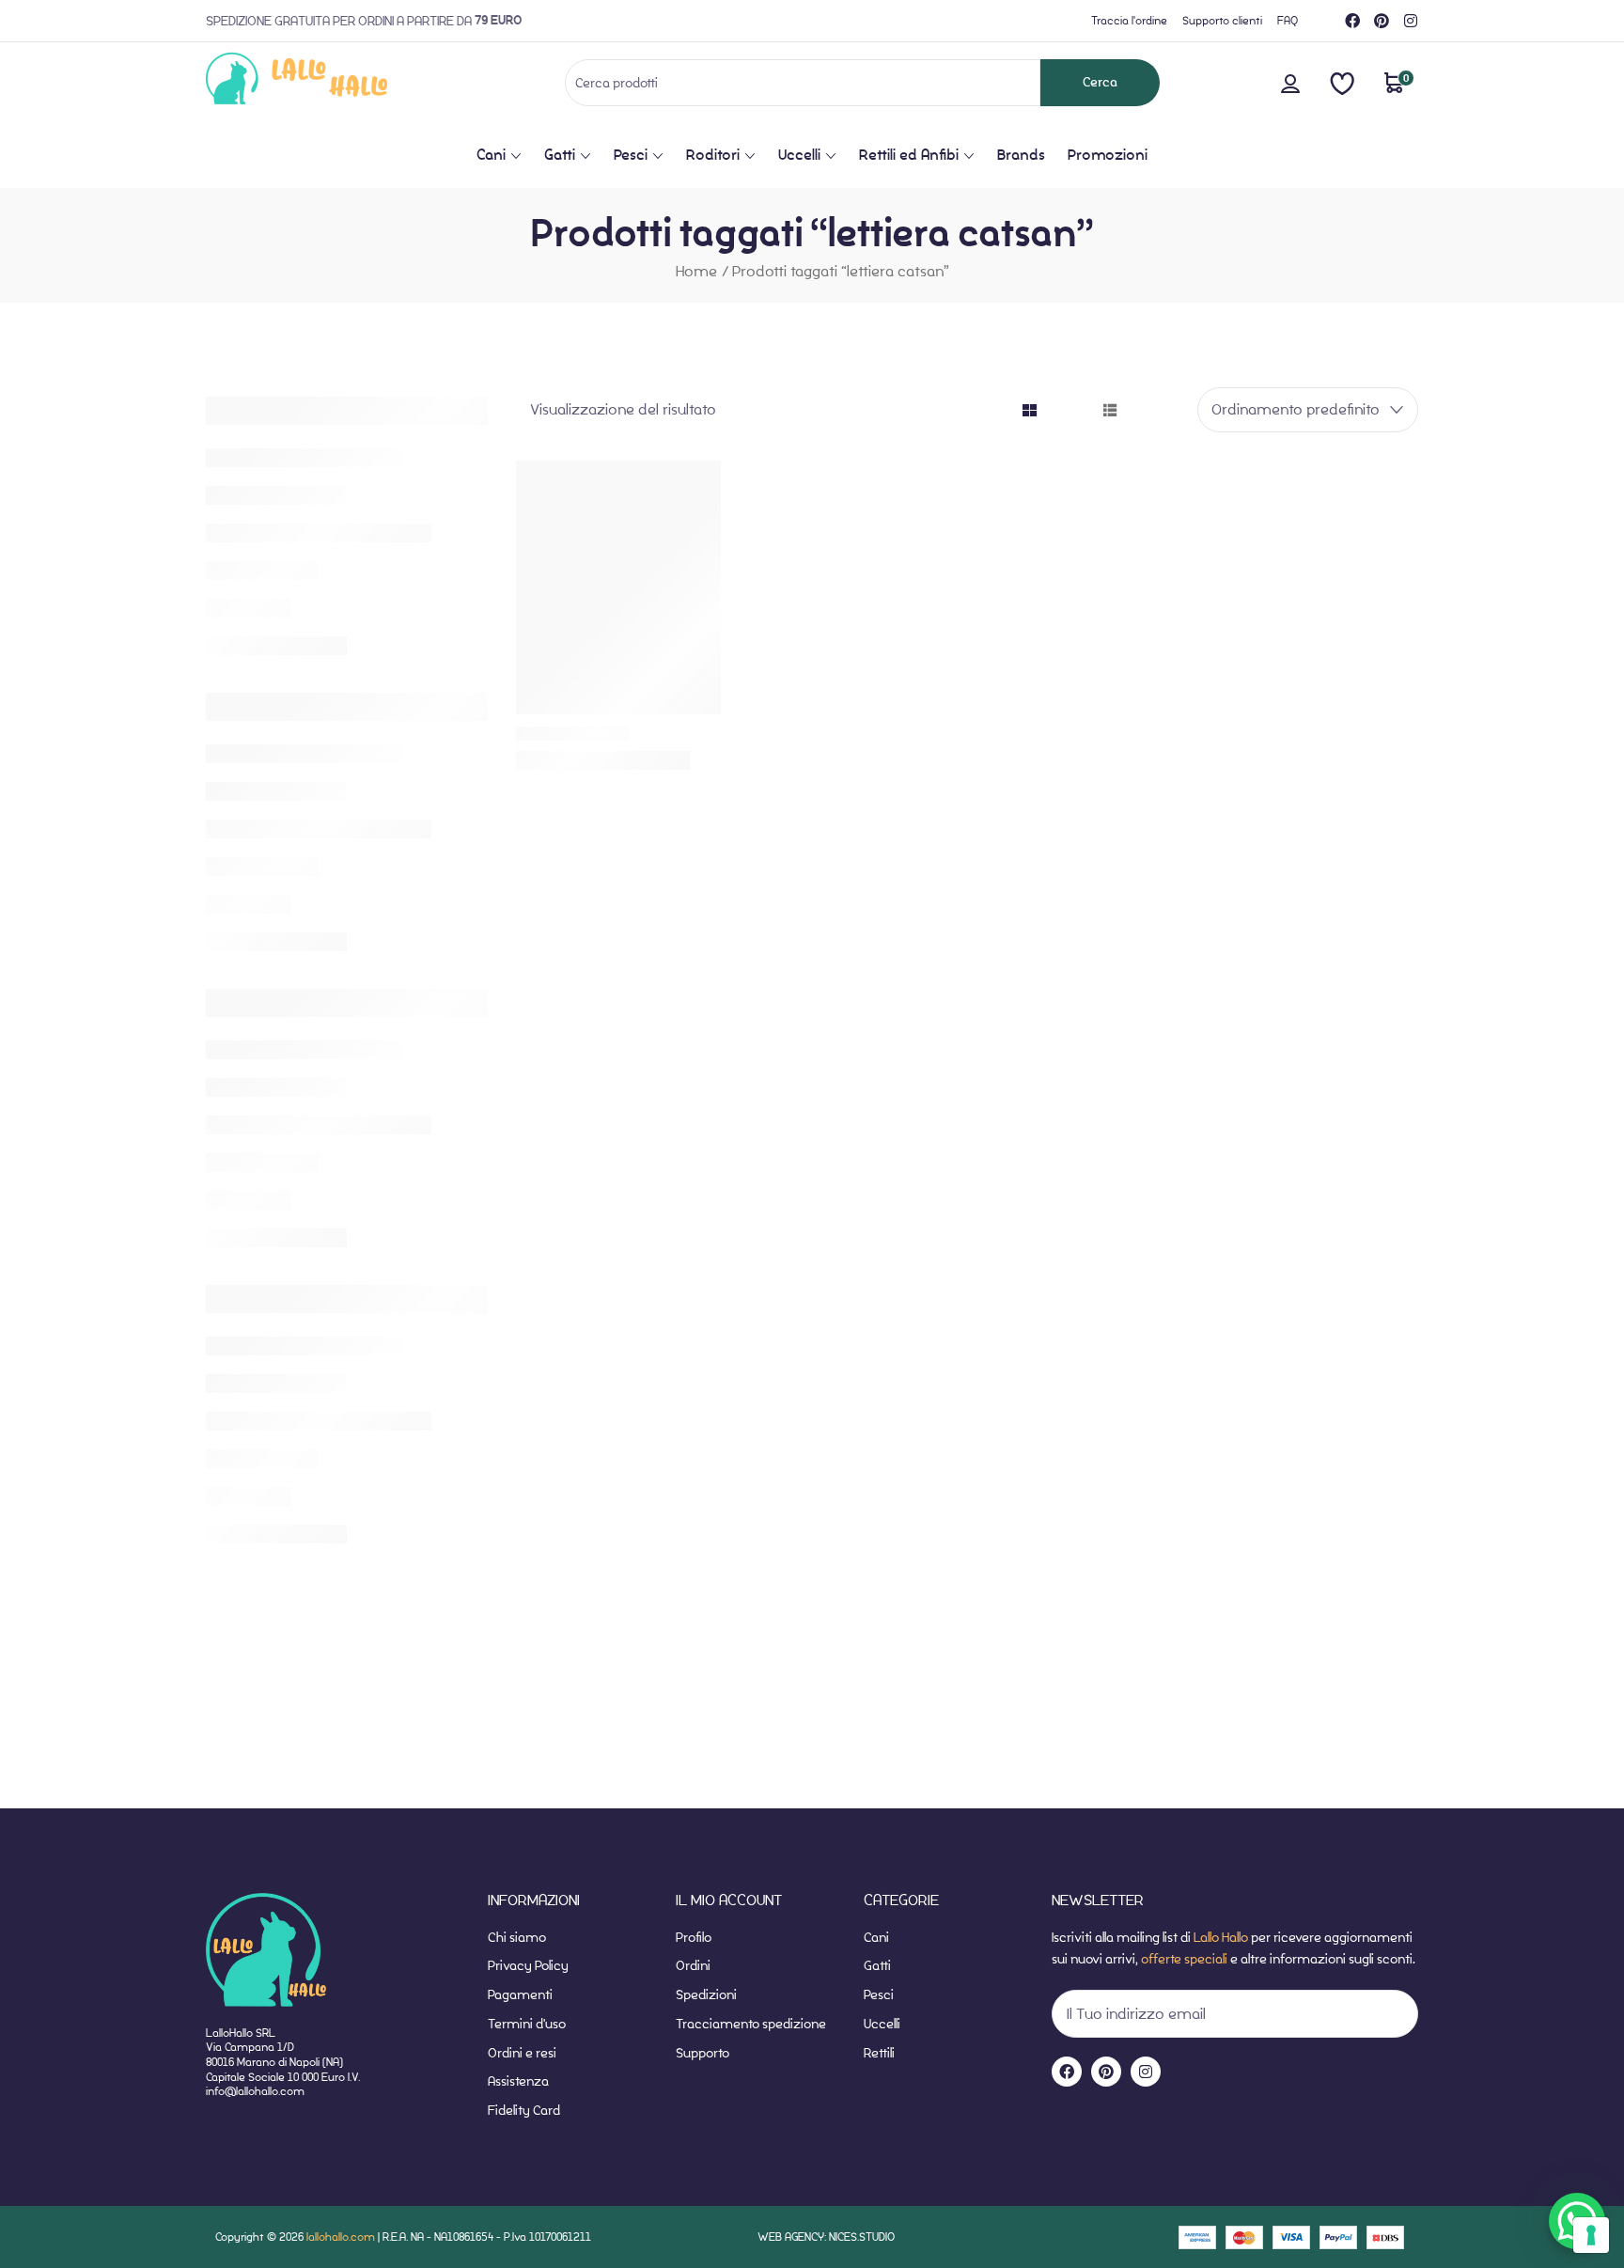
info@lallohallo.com (255, 2091)
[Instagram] (1411, 21)
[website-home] (328, 82)
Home (696, 271)
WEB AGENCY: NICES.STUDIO (826, 2237)
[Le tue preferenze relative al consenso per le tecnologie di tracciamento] (1591, 2235)
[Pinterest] (1382, 21)
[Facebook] (1352, 21)
